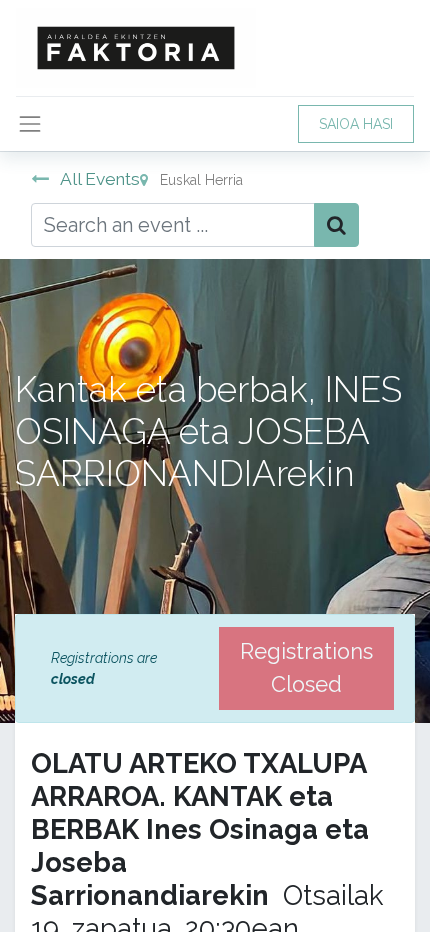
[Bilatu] (336, 225)
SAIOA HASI (356, 124)
